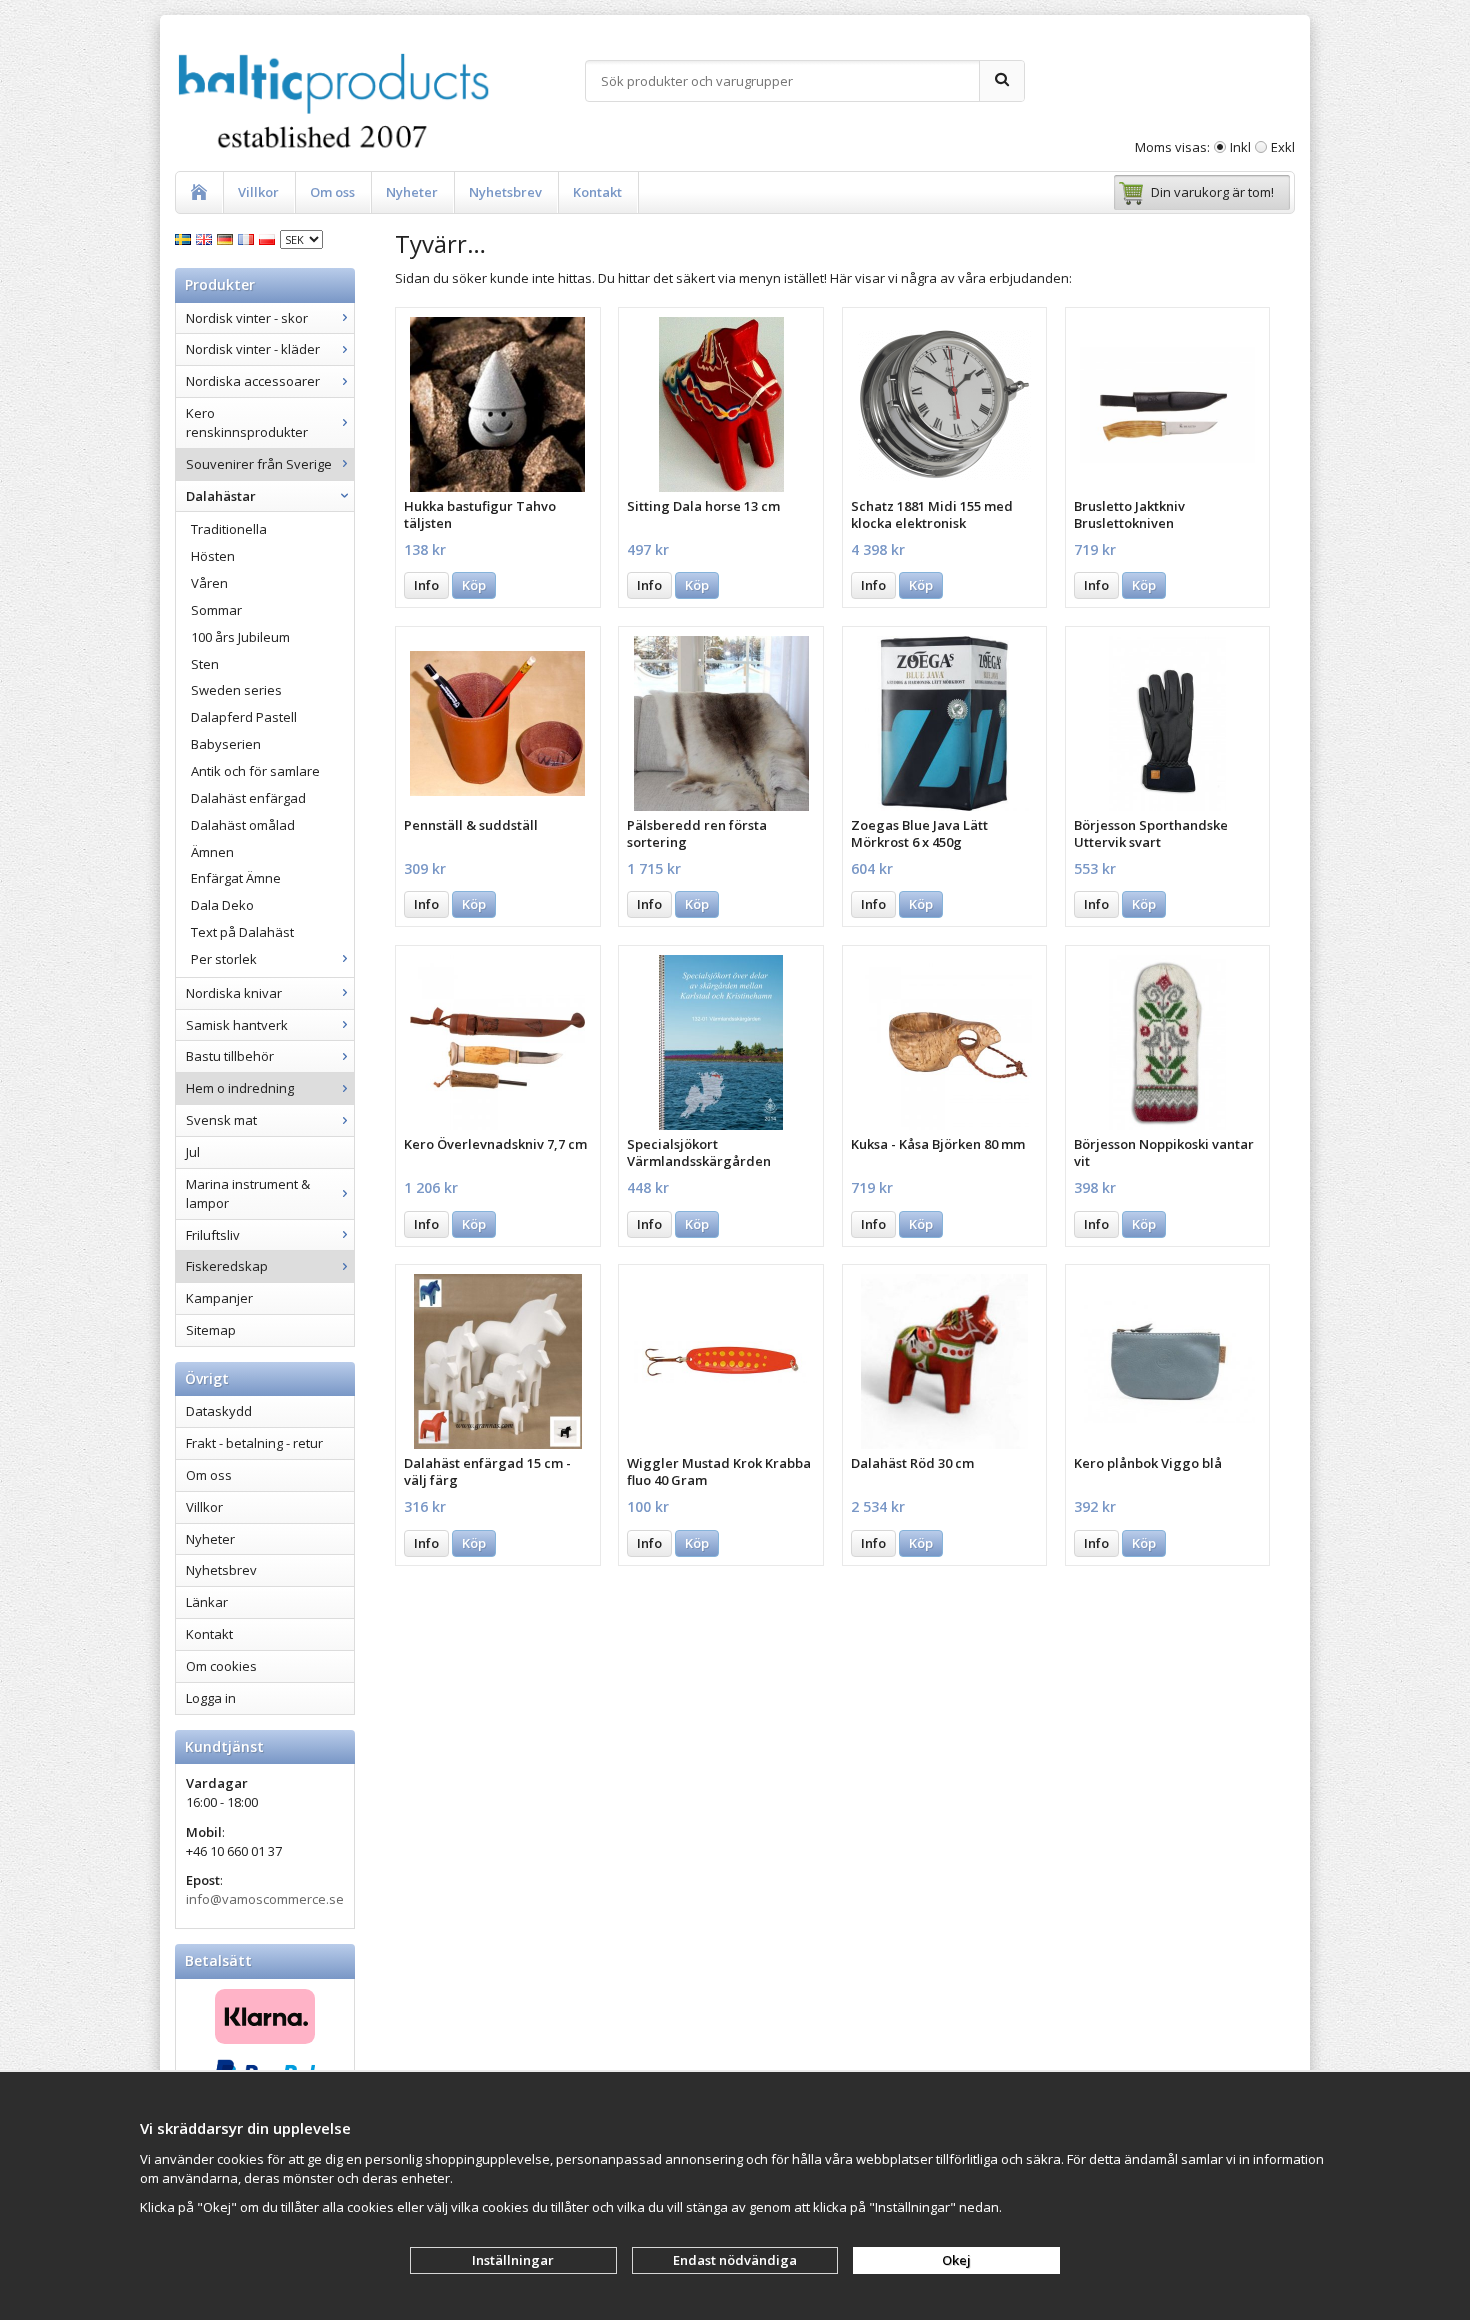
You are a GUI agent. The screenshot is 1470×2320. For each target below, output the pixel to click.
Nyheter (412, 192)
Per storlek (224, 959)
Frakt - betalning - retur (254, 1443)
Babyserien (226, 744)
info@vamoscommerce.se (265, 1899)
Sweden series (236, 690)
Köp (474, 585)
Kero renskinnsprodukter (247, 422)
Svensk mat (221, 1120)
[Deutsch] (227, 238)
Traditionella (229, 529)
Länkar (207, 1602)
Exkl (1283, 147)
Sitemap (211, 1330)
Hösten (213, 556)
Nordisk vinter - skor (247, 318)
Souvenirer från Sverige (259, 464)
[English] (206, 238)
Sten (205, 664)
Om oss (332, 192)
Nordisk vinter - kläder (253, 349)
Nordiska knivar (234, 993)
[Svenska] (185, 238)
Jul (193, 1152)
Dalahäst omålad (243, 825)
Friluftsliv (213, 1235)
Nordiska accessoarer (253, 381)
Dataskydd (219, 1411)
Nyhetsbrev (505, 192)
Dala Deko (222, 905)
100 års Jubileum (240, 637)
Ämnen (212, 852)
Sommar (216, 610)
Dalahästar (221, 496)
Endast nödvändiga (735, 2260)
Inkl (1240, 147)
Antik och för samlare (255, 771)
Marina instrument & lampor (248, 1193)
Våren (209, 583)
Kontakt (597, 192)
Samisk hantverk (237, 1025)
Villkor (258, 192)
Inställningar (513, 2260)
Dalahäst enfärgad (248, 798)
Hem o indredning (240, 1088)
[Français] (248, 238)
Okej (956, 2260)
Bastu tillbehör (230, 1056)
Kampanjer (219, 1298)
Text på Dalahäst (242, 932)
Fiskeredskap (227, 1266)
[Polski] (269, 238)
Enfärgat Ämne (236, 878)
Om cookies (221, 1666)
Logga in (211, 1698)
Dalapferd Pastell (244, 717)
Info (426, 585)
